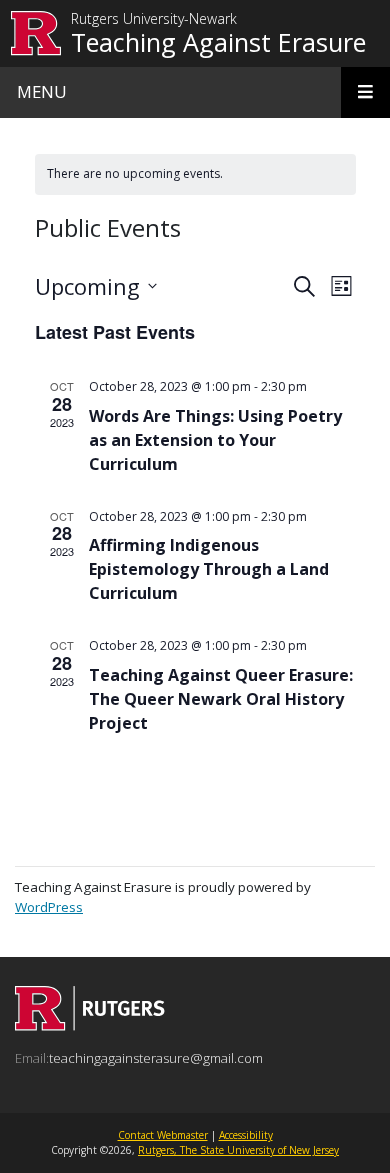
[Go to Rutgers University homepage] (36, 33)
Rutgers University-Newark (154, 19)
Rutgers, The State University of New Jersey (238, 1150)
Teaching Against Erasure (218, 42)
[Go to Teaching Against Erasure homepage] (90, 1025)
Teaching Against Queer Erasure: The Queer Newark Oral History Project (221, 699)
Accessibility (246, 1135)
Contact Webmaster (163, 1135)
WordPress (49, 907)
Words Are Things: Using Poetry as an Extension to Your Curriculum (215, 440)
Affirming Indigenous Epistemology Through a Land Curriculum (209, 569)
